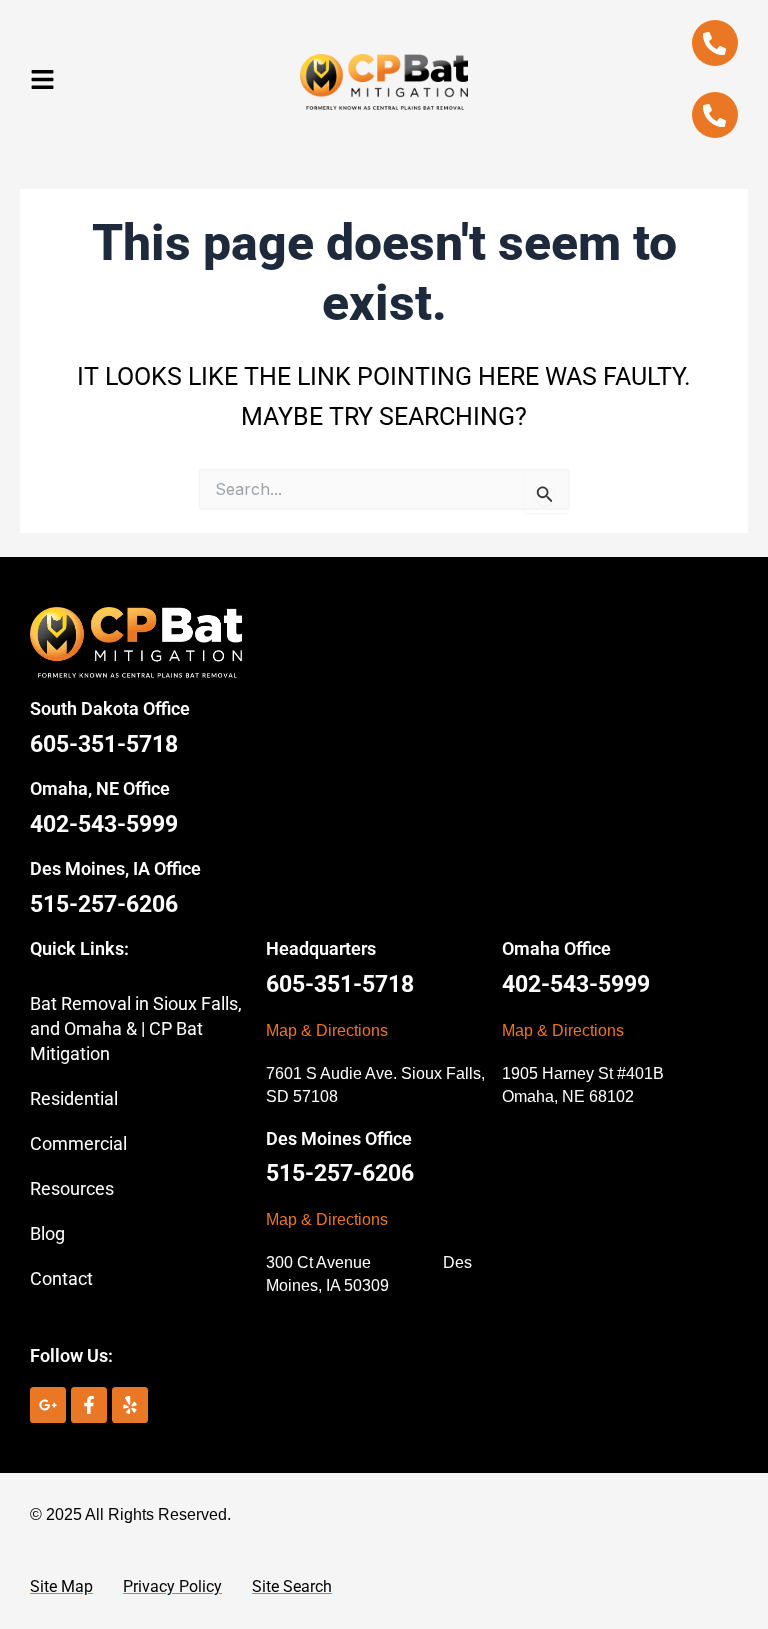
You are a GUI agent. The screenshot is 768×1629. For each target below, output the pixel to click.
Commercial (78, 1143)
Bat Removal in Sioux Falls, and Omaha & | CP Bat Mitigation (136, 1028)
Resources (72, 1188)
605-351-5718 (104, 744)
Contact (61, 1278)
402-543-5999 (104, 824)
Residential (74, 1098)
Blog (47, 1233)
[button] (42, 79)
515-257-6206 (104, 904)
